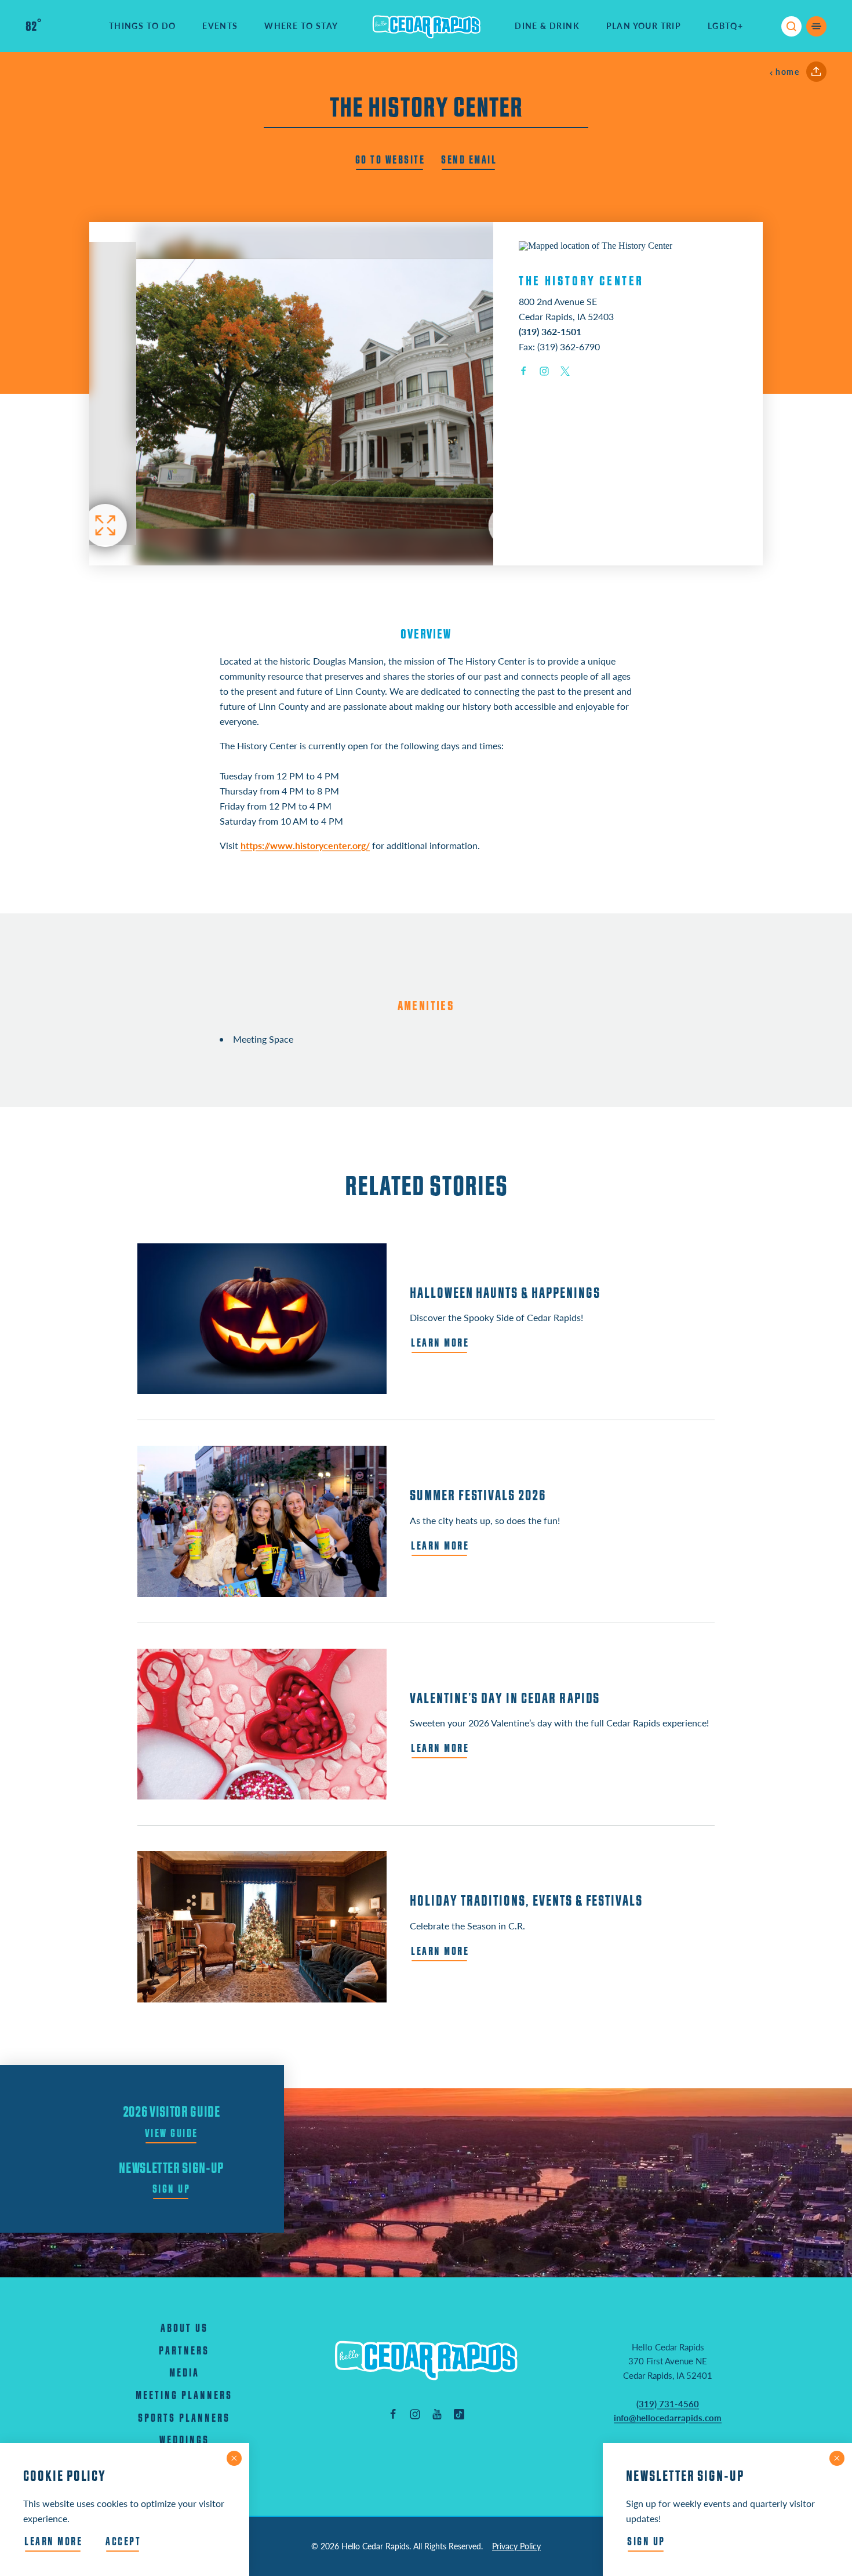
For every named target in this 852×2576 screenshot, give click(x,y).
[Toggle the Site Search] (791, 26)
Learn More (53, 2542)
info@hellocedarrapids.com (668, 2418)
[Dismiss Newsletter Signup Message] (837, 2458)
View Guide (172, 2134)
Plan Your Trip (644, 26)
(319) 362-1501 (550, 331)
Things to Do (143, 26)
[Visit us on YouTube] (437, 2414)
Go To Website (390, 160)
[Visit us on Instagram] (415, 2414)
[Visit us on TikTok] (459, 2414)
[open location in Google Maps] (596, 245)
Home (787, 72)
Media (184, 2373)
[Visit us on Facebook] (393, 2414)
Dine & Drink (547, 26)
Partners (184, 2351)
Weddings (184, 2441)
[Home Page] (426, 2360)
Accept (123, 2542)
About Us (184, 2329)
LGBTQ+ (725, 26)
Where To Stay (301, 26)
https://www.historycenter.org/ (305, 845)
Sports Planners (184, 2419)
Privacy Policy (516, 2546)
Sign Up (172, 2189)
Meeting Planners (184, 2396)
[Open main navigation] (816, 26)
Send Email (469, 160)
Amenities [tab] (426, 1006)
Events (220, 26)
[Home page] (427, 26)
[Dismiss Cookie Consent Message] (234, 2458)
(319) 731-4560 (668, 2404)
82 (33, 27)
